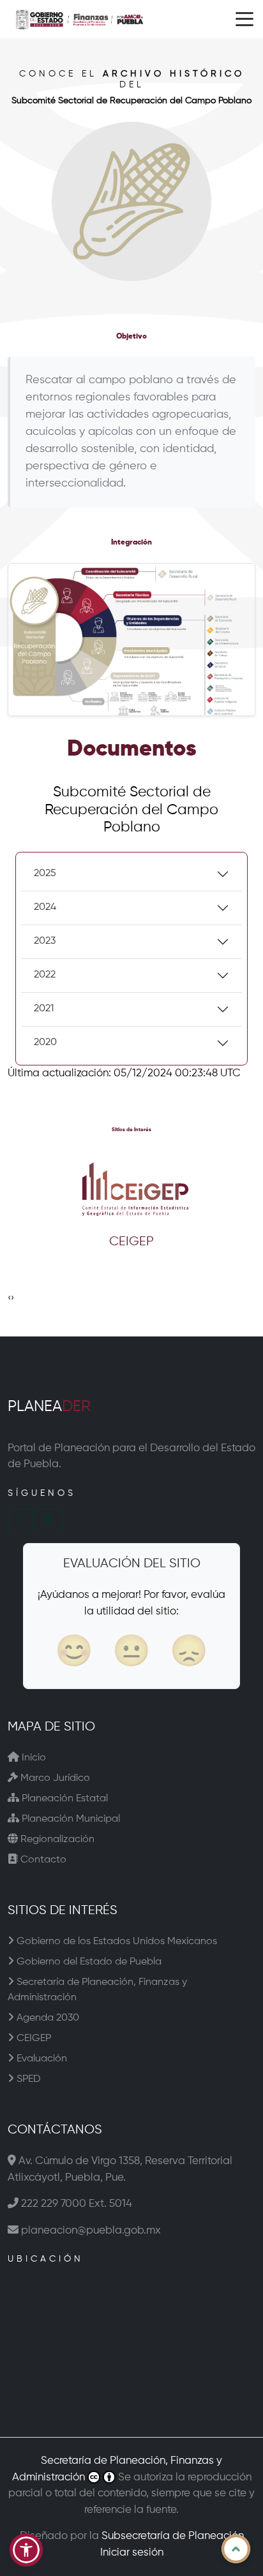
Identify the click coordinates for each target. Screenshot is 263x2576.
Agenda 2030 (47, 2018)
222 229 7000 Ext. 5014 (77, 2204)
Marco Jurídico (54, 1778)
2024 (45, 907)
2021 (44, 1009)
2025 (45, 874)
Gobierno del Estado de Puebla (88, 1962)
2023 (45, 941)
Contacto (42, 1860)
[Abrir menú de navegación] (244, 19)
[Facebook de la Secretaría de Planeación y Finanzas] (48, 1521)
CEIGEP (33, 2038)
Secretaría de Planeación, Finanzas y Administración (97, 1990)
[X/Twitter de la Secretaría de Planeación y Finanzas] (21, 1521)
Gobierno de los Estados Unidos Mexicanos (116, 1942)
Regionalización (56, 1840)
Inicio (33, 1758)
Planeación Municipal (70, 1819)
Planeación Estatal (64, 1799)
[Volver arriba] (236, 2549)
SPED (27, 2079)
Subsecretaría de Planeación (173, 2536)
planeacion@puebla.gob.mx (91, 2231)
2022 (45, 975)
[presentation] (9, 1298)
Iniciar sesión (132, 2553)
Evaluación (41, 2059)
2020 (45, 1043)
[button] (26, 2550)
